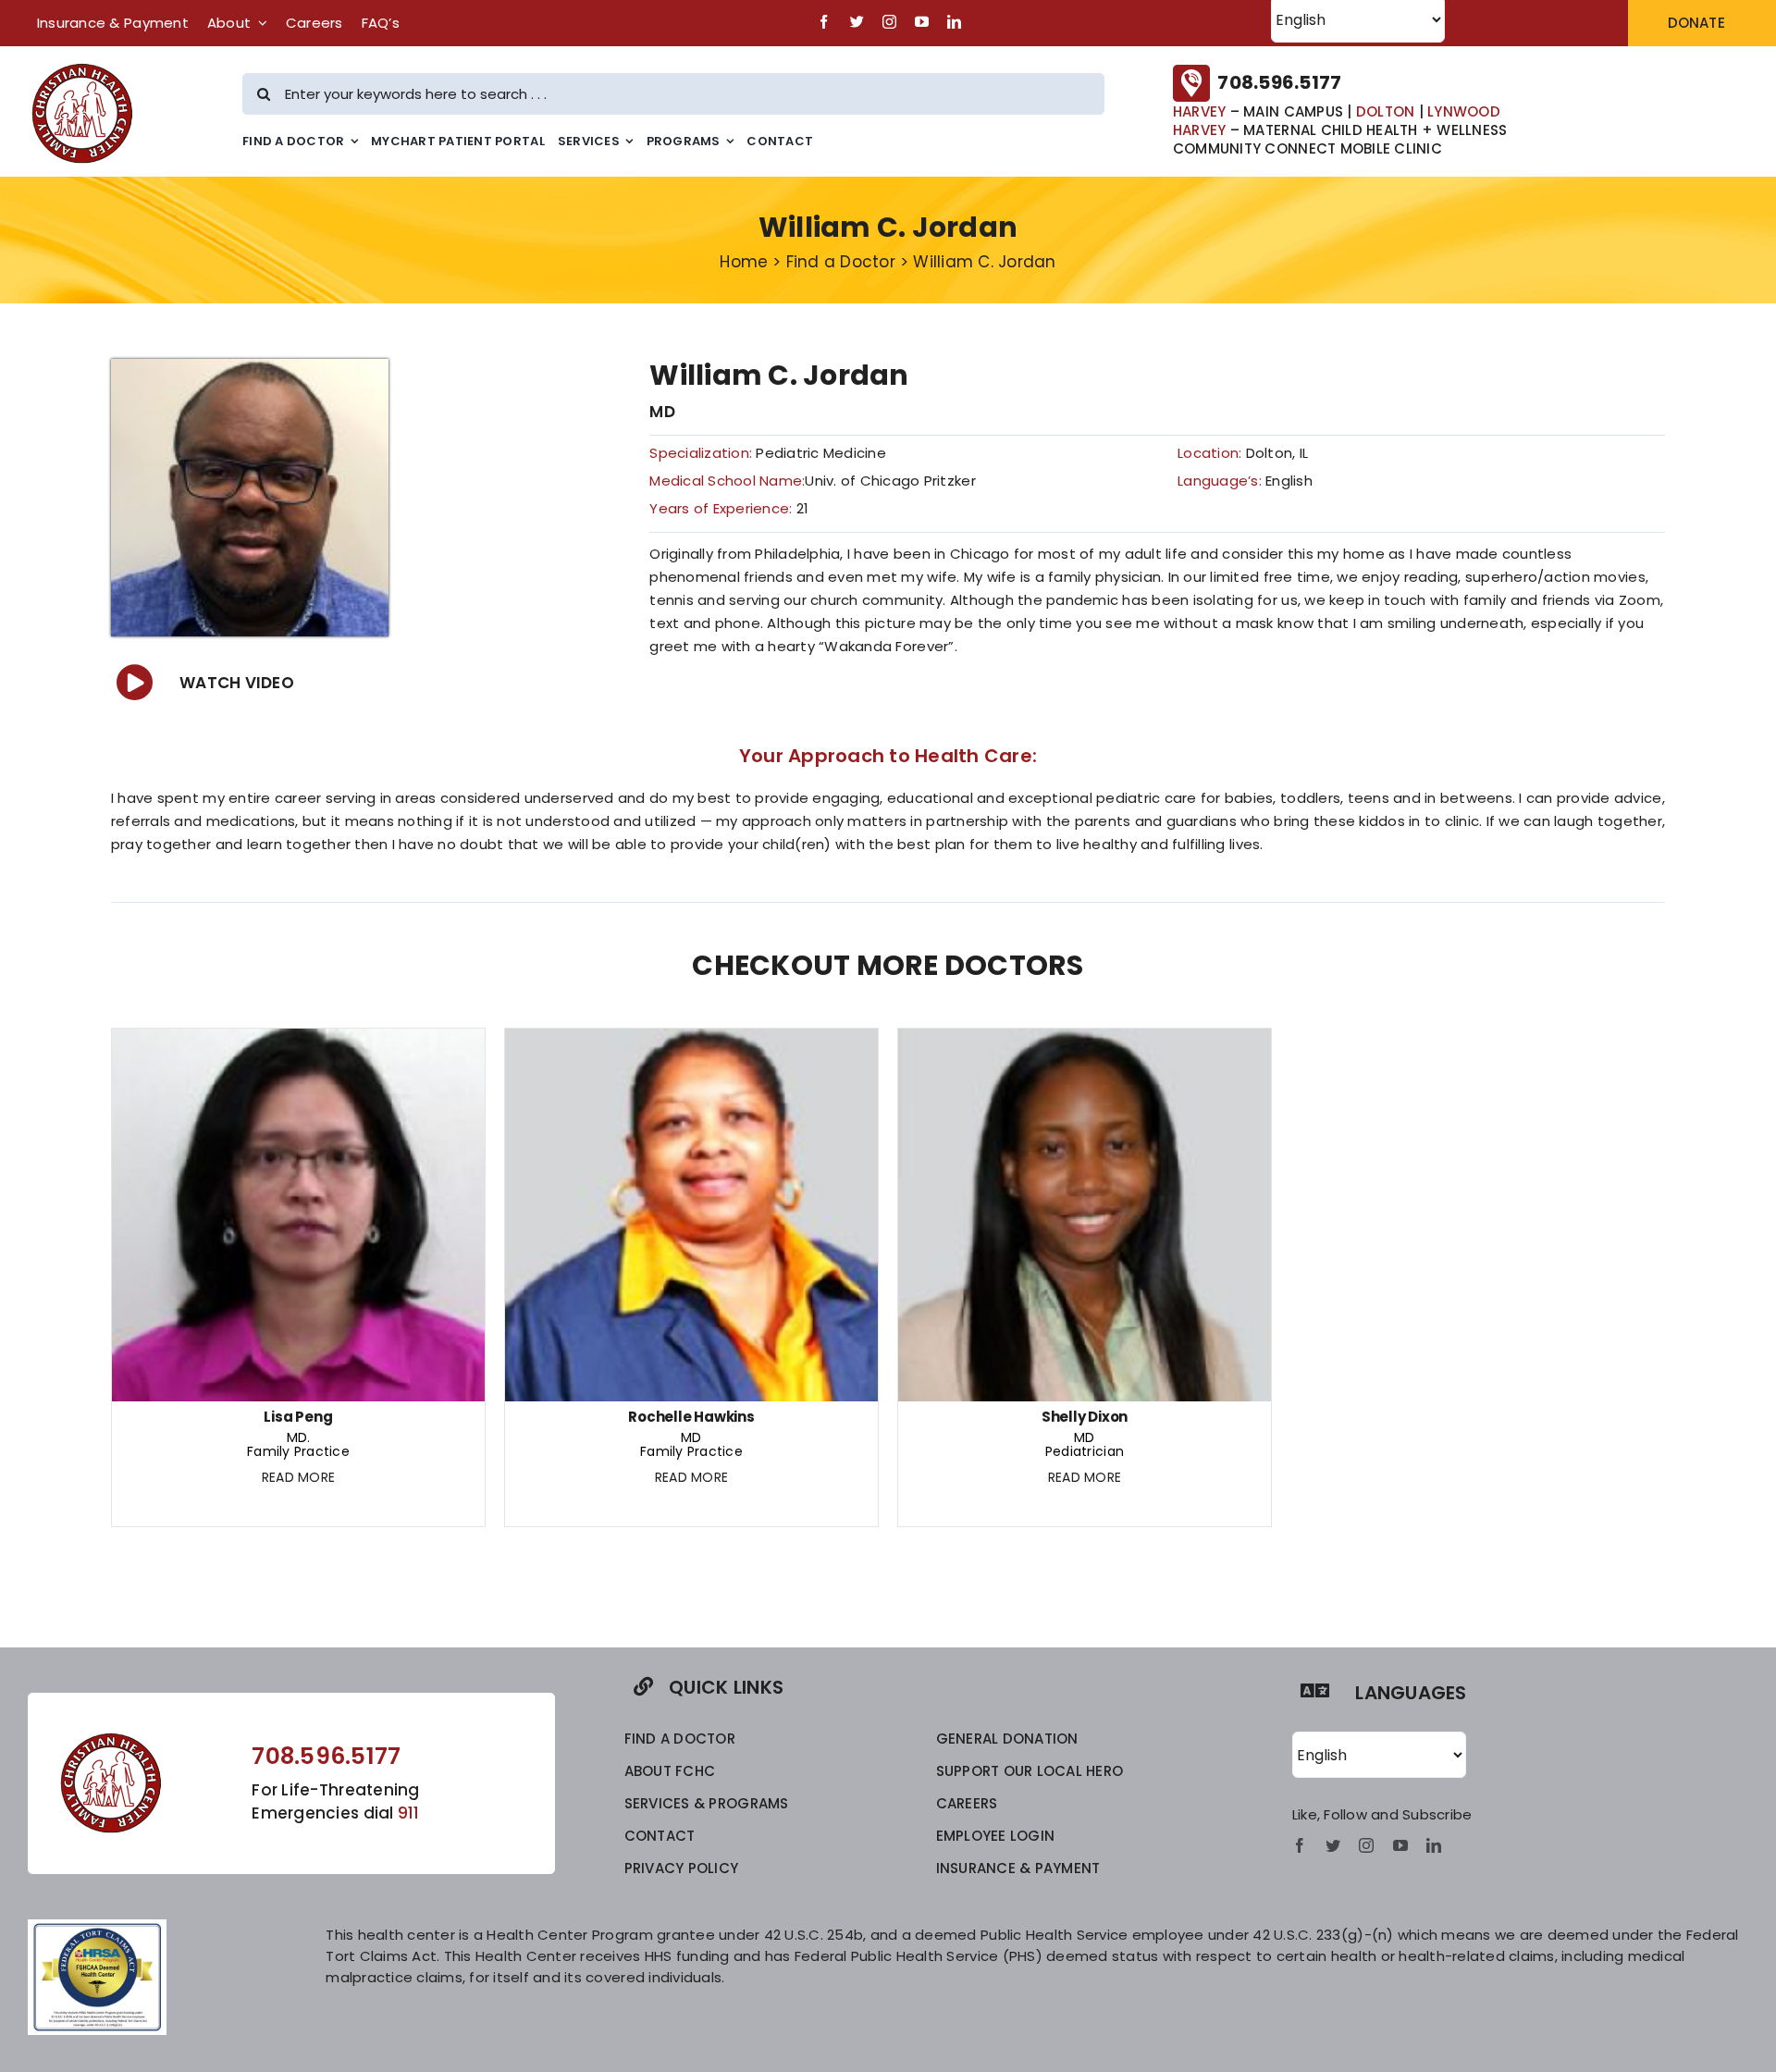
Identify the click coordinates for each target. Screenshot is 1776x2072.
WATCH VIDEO (237, 683)
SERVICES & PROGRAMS (707, 1803)
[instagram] (889, 22)
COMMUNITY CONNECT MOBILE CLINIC (1307, 148)
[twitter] (857, 22)
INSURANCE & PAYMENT (1018, 1868)
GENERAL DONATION (1007, 1739)
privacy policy (682, 1868)
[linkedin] (954, 22)
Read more (298, 1477)
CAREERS (967, 1803)
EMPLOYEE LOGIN (996, 1836)
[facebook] (824, 22)
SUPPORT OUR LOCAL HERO (1030, 1771)
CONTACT (660, 1836)
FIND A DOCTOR (680, 1739)
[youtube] (922, 22)
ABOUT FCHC (670, 1771)
